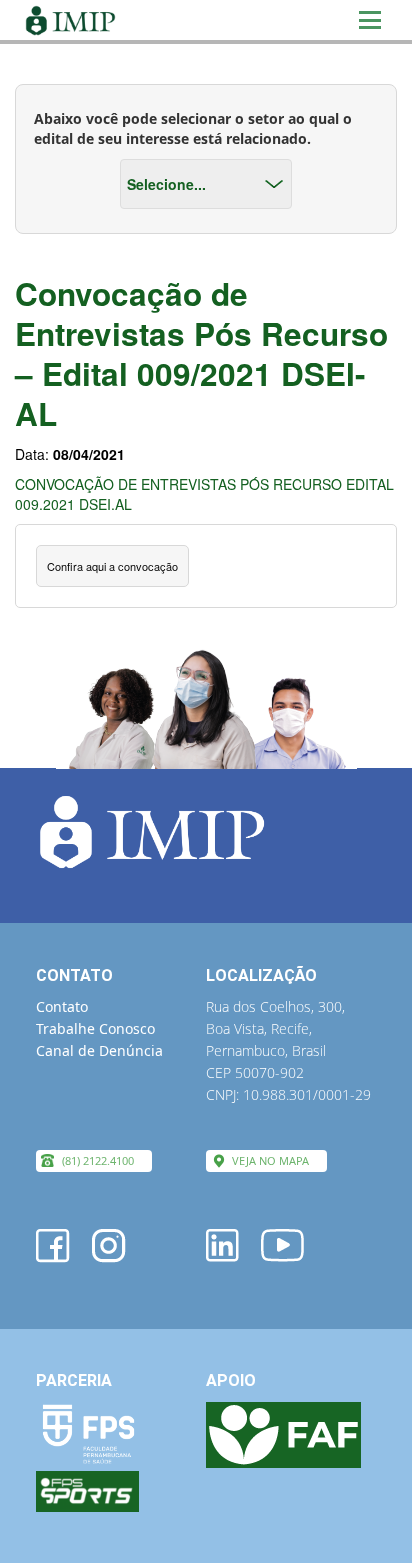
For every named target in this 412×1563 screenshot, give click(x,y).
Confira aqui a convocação (112, 566)
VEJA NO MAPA (270, 1160)
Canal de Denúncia (99, 1050)
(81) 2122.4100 (98, 1160)
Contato (62, 1006)
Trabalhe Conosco (95, 1028)
